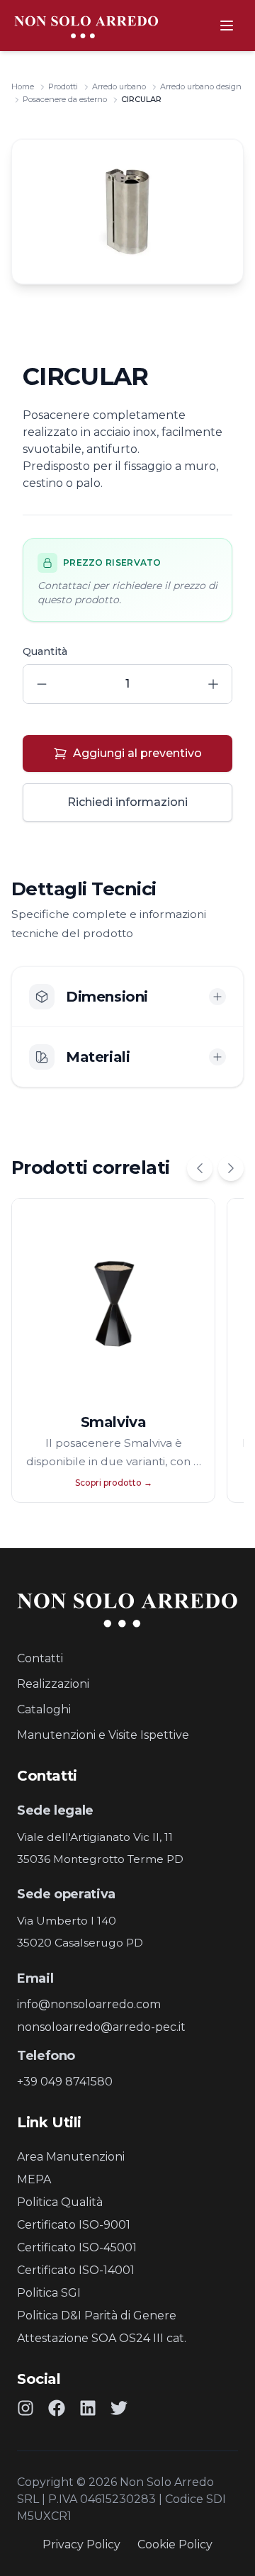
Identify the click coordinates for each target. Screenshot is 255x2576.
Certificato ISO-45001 (77, 2247)
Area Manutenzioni (71, 2157)
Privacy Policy (81, 2544)
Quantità (45, 651)
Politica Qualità (60, 2202)
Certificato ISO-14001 (76, 2270)
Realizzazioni (53, 1684)
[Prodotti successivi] (231, 1168)
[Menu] (227, 26)
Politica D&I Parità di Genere (97, 2315)
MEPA (34, 2179)
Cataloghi (44, 1709)
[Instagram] (25, 2408)
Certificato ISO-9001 (74, 2225)
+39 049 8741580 (65, 2082)
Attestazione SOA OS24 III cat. (102, 2338)
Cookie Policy (175, 2544)
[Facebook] (57, 2408)
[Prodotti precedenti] (200, 1168)
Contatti (40, 1658)
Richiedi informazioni (127, 802)
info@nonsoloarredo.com (89, 2004)
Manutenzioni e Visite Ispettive (103, 1735)
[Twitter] (119, 2408)
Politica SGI (49, 2293)
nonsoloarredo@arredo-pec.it (101, 2027)
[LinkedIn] (88, 2408)
